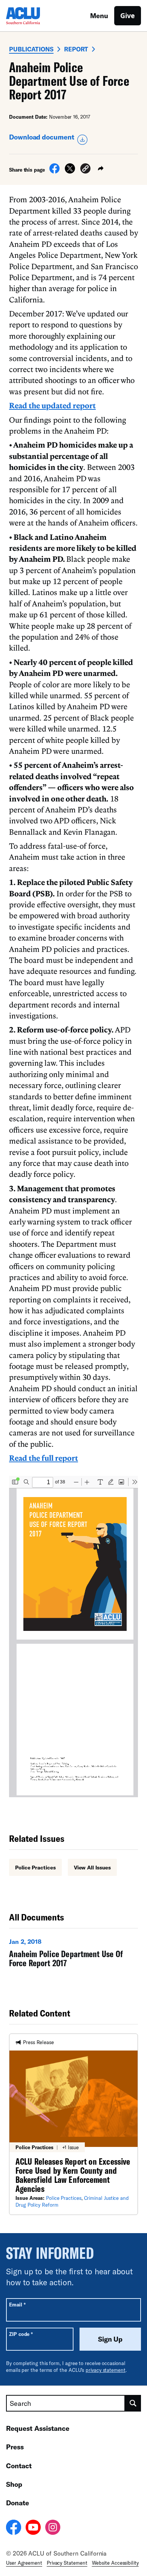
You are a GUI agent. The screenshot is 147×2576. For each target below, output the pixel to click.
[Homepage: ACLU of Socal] (32, 16)
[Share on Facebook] (54, 171)
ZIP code (21, 2334)
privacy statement (106, 2370)
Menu (99, 15)
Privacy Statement (67, 2563)
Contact (19, 2466)
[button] (85, 170)
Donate (18, 2503)
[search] (133, 2403)
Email (17, 2304)
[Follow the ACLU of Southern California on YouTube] (33, 2528)
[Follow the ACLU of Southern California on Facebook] (14, 2528)
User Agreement (24, 2563)
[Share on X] (70, 171)
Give (128, 15)
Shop (14, 2484)
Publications (31, 49)
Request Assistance (38, 2428)
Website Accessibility (115, 2563)
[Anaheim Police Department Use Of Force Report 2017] (73, 1954)
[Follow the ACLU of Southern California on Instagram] (53, 2528)
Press (15, 2447)
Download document (42, 137)
